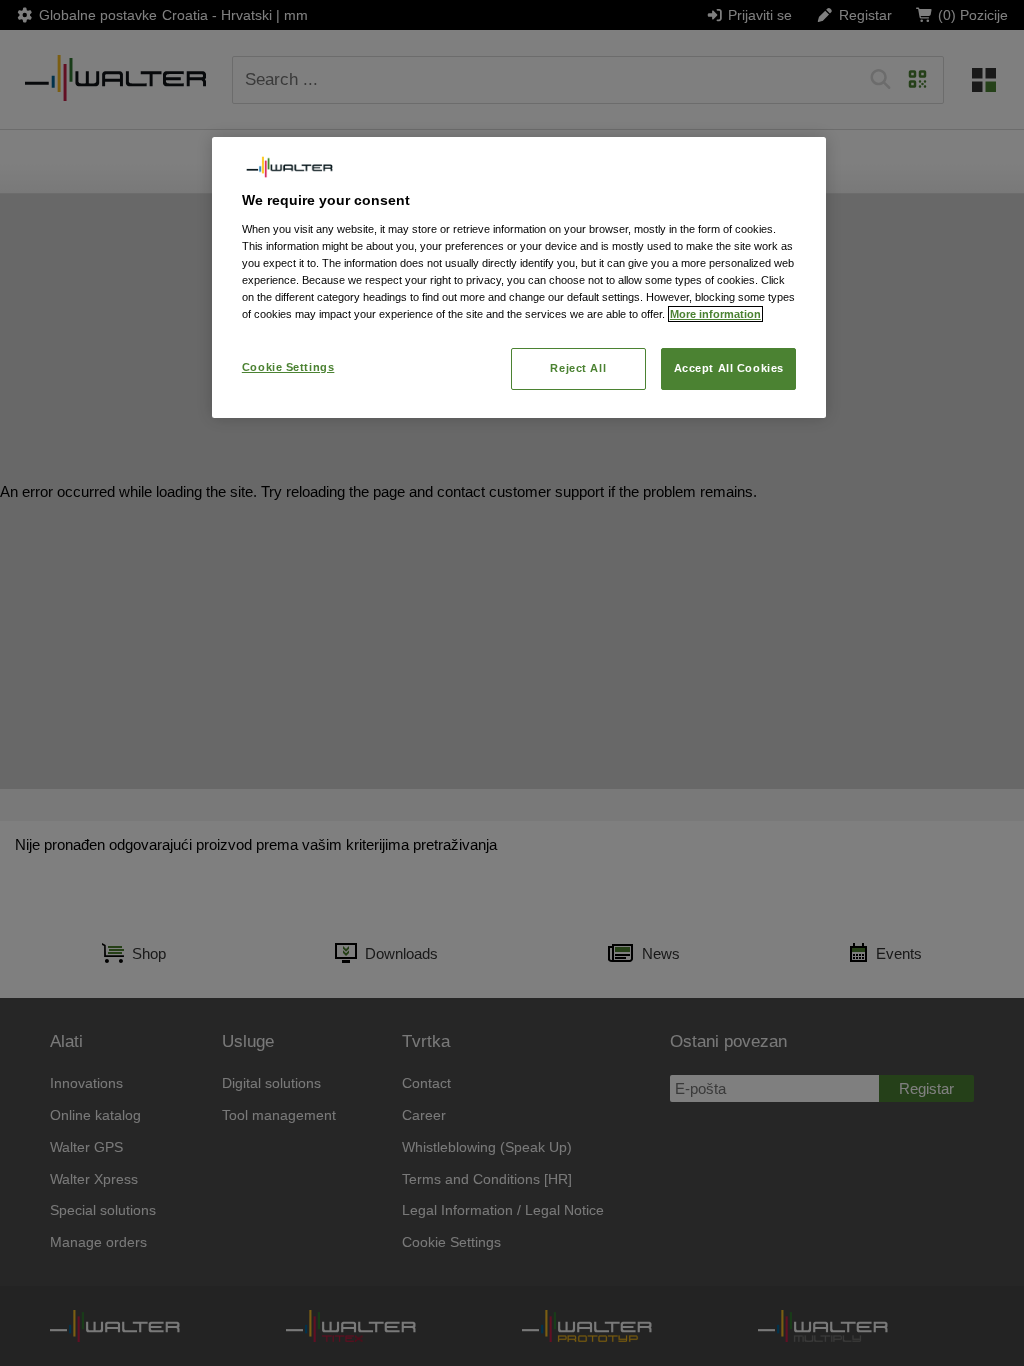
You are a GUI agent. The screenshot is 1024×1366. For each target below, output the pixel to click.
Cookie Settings (288, 367)
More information (715, 314)
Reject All (578, 368)
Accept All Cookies (729, 368)
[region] (519, 277)
